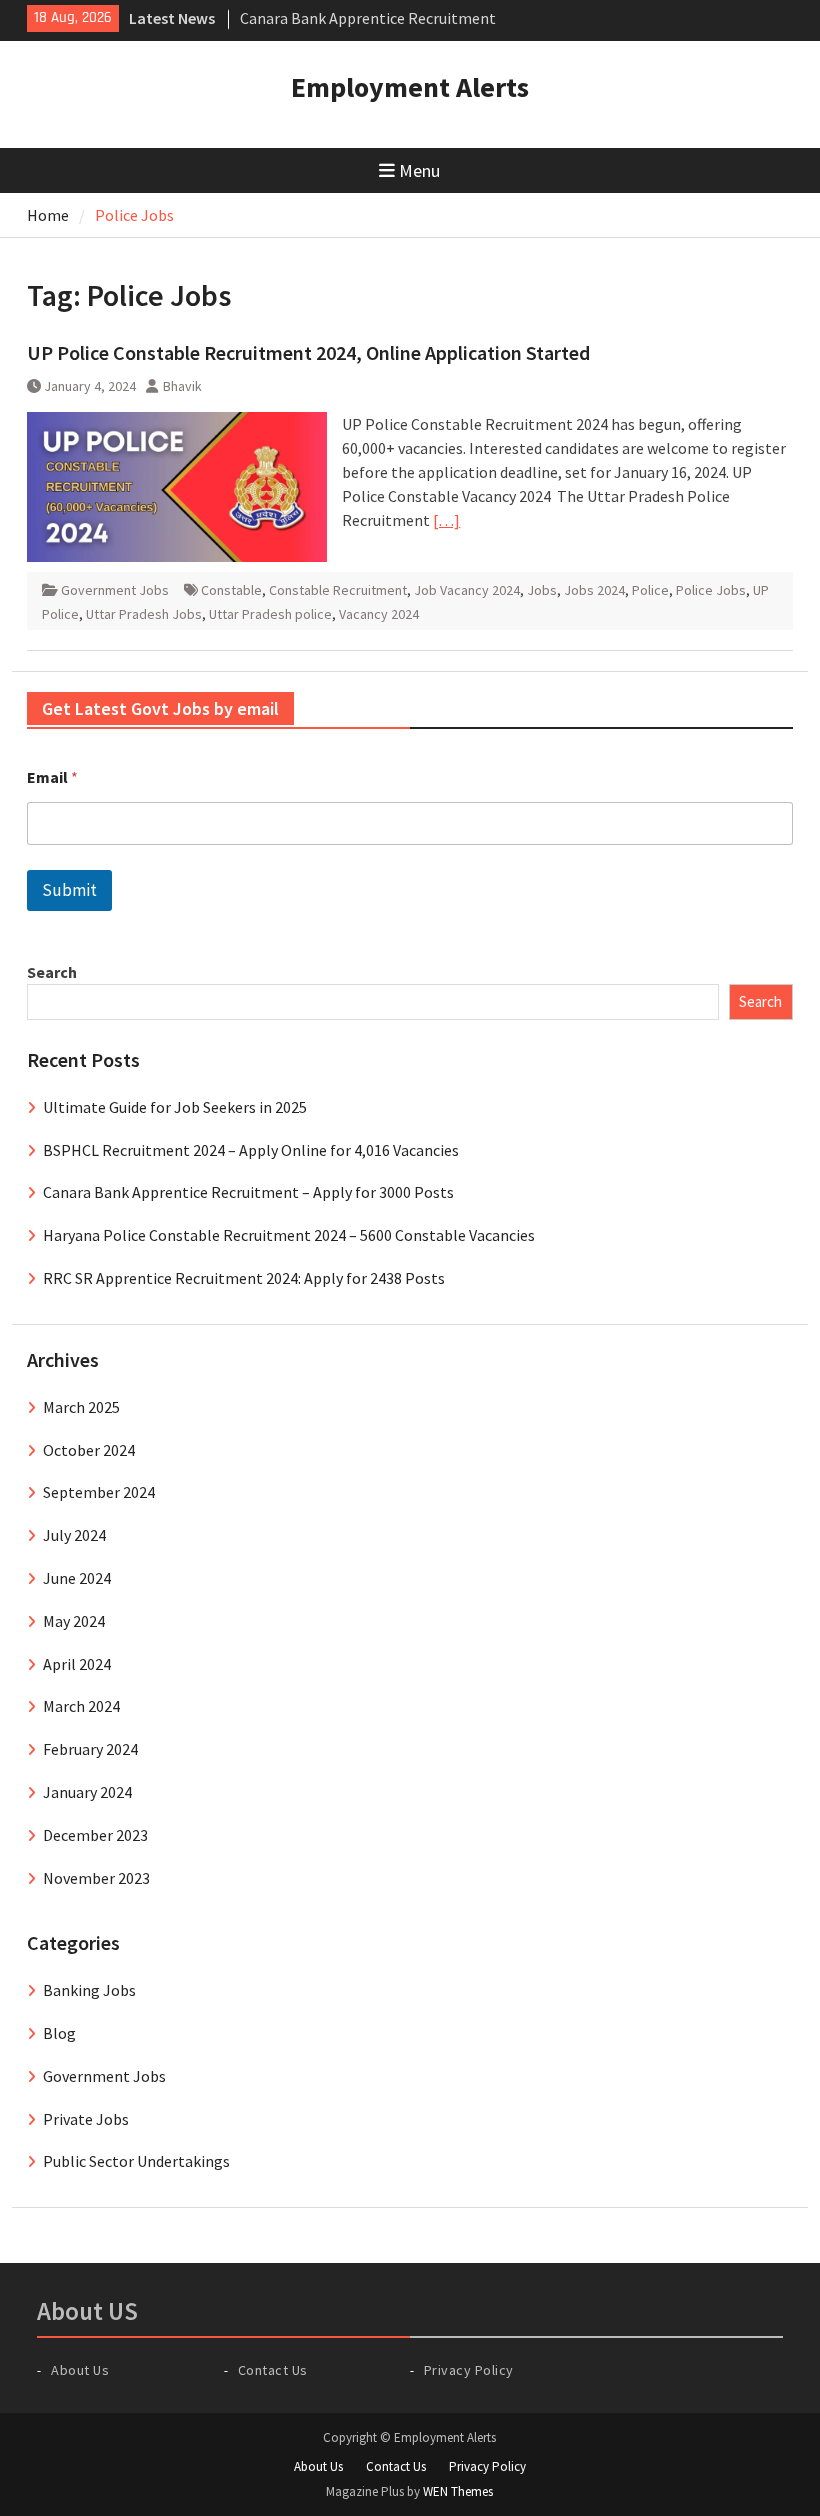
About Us (80, 2370)
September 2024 (99, 1492)
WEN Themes (458, 2491)
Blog (59, 2033)
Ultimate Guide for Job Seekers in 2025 (175, 1107)
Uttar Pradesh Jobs (144, 614)
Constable (231, 590)
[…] (446, 520)
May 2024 (74, 1621)
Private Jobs (86, 2119)
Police (650, 590)
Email (52, 777)
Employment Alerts (410, 87)
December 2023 (95, 1835)
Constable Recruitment (338, 590)
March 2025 (81, 1407)
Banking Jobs (89, 1990)
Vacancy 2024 (379, 614)
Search (52, 972)
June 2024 (77, 1578)
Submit (69, 890)
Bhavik (182, 386)
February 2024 (90, 1749)
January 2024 (87, 1792)
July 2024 (74, 1535)
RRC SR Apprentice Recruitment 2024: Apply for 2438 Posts (244, 1278)
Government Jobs (115, 590)
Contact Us (273, 2370)
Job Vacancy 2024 (467, 590)
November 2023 (96, 1878)
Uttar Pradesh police (270, 614)
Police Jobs (711, 590)
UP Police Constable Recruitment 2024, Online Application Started (310, 352)
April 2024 (77, 1664)
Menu (419, 170)
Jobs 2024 (594, 590)
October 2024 (89, 1450)
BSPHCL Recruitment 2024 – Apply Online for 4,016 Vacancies (251, 1150)
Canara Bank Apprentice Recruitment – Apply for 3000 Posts (248, 1192)
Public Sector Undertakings (136, 2161)
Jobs (542, 590)
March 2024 (81, 1706)
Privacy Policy (469, 2370)
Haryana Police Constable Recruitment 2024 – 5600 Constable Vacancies (289, 1235)
